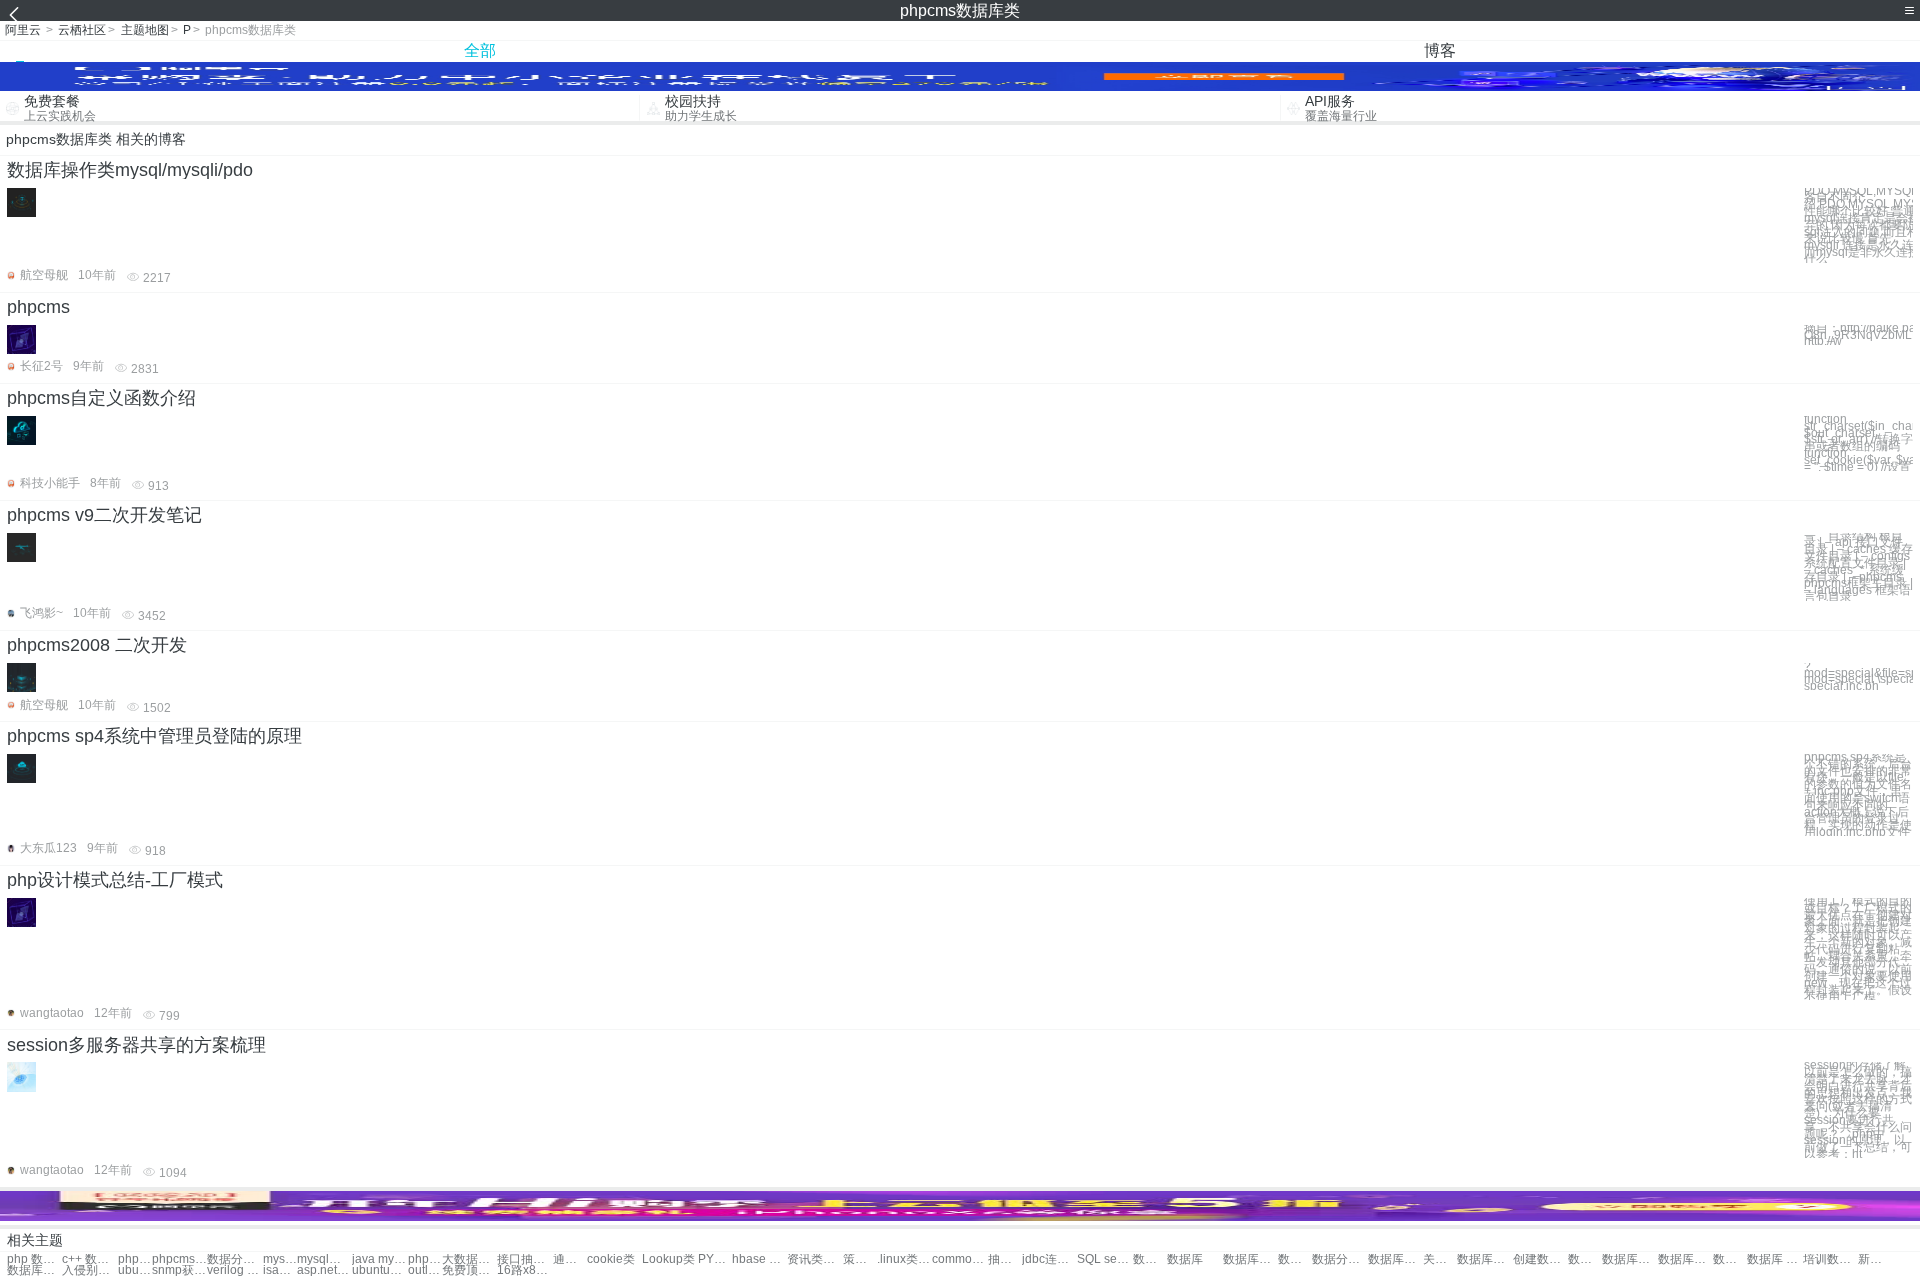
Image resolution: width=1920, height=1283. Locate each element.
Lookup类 (668, 1259)
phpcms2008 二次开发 (97, 645)
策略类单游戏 (860, 1259)
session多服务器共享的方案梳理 (136, 1045)
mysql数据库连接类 (280, 1259)
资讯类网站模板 (814, 1259)
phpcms (38, 307)
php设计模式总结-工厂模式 (115, 880)
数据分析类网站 (234, 1259)
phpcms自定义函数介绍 (101, 398)
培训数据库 (1830, 1259)
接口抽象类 (524, 1259)
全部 (480, 50)
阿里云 (23, 30)
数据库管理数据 (1395, 1259)
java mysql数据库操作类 (379, 1259)
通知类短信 (570, 1259)
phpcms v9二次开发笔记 (104, 515)
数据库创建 (1484, 1259)
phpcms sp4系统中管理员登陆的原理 (154, 736)
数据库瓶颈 (1585, 1259)
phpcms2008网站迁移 (425, 1259)
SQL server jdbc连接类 (1104, 1259)
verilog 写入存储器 (234, 1270)
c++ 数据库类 (89, 1259)
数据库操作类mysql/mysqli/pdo (130, 170)
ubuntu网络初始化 (379, 1270)
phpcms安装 (179, 1259)
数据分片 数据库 (1339, 1259)
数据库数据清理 (1295, 1259)
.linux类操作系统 (904, 1259)
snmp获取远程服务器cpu (179, 1270)
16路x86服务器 (524, 1270)
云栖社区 (82, 30)
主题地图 (145, 30)
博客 (1440, 50)
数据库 (1185, 1259)
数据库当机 (1685, 1259)
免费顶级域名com (469, 1270)
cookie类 (611, 1259)
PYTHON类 (715, 1259)
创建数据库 (1540, 1259)
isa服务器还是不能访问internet (280, 1270)
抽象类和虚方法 (1005, 1259)
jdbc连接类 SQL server (1049, 1259)
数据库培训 (1730, 1259)
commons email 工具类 (959, 1259)
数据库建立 (34, 1270)
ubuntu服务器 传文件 (135, 1270)
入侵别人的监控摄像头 (89, 1270)
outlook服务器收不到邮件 (425, 1270)
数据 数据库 (1150, 1259)
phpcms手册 (135, 1259)
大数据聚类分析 (469, 1259)
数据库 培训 (1774, 1259)
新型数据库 (1875, 1259)
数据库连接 (1629, 1259)
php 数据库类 (34, 1259)
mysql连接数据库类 (324, 1259)
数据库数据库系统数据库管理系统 (1250, 1259)
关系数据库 (1440, 1259)
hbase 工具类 (759, 1259)
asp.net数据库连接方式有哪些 (324, 1270)
